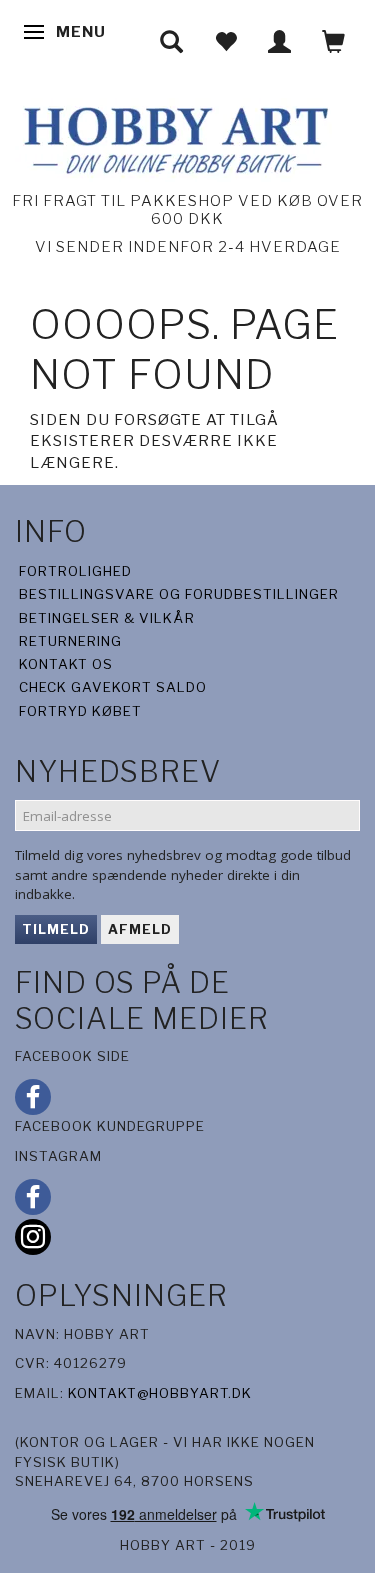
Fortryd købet (80, 711)
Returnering (70, 641)
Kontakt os (66, 664)
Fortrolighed (75, 571)
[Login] (280, 41)
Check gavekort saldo (113, 687)
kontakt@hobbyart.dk (160, 1393)
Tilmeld (56, 929)
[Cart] (334, 41)
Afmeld (140, 929)
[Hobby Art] (173, 137)
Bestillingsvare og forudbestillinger (179, 594)
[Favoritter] (226, 41)
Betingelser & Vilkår (107, 618)
